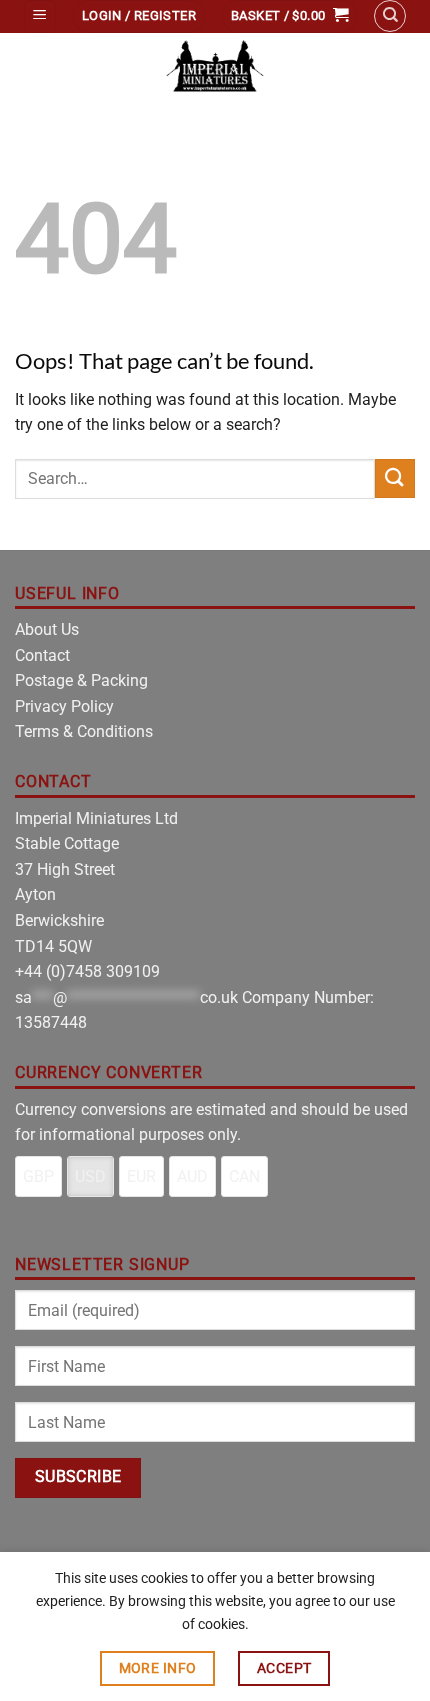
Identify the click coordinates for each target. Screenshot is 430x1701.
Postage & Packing (81, 680)
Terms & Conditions (84, 731)
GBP (38, 1176)
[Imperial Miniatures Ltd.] (215, 68)
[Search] (390, 16)
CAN (244, 1176)
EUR (141, 1176)
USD (90, 1176)
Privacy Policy (64, 706)
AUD (192, 1176)
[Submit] (395, 478)
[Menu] (40, 16)
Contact (42, 655)
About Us (47, 629)
